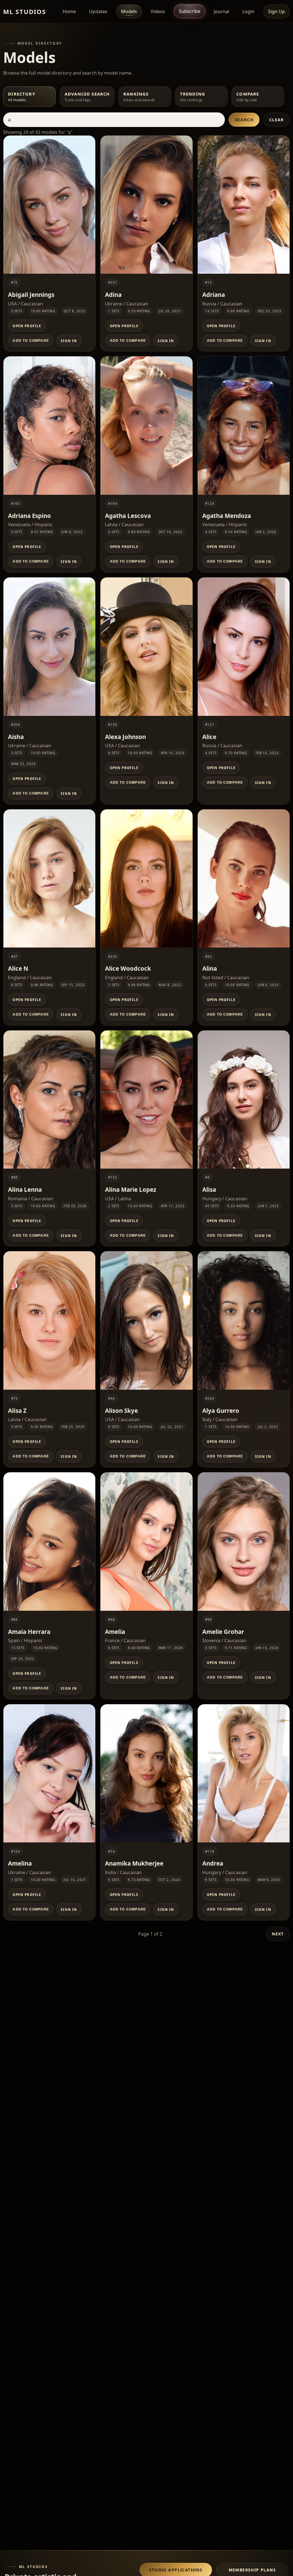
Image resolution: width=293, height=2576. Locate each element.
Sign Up (277, 11)
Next (278, 1934)
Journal (221, 11)
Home (69, 11)
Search (244, 120)
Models (129, 11)
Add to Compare (31, 341)
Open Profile (27, 326)
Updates (98, 11)
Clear (277, 120)
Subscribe (190, 11)
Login (248, 11)
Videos (158, 11)
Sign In (69, 341)
